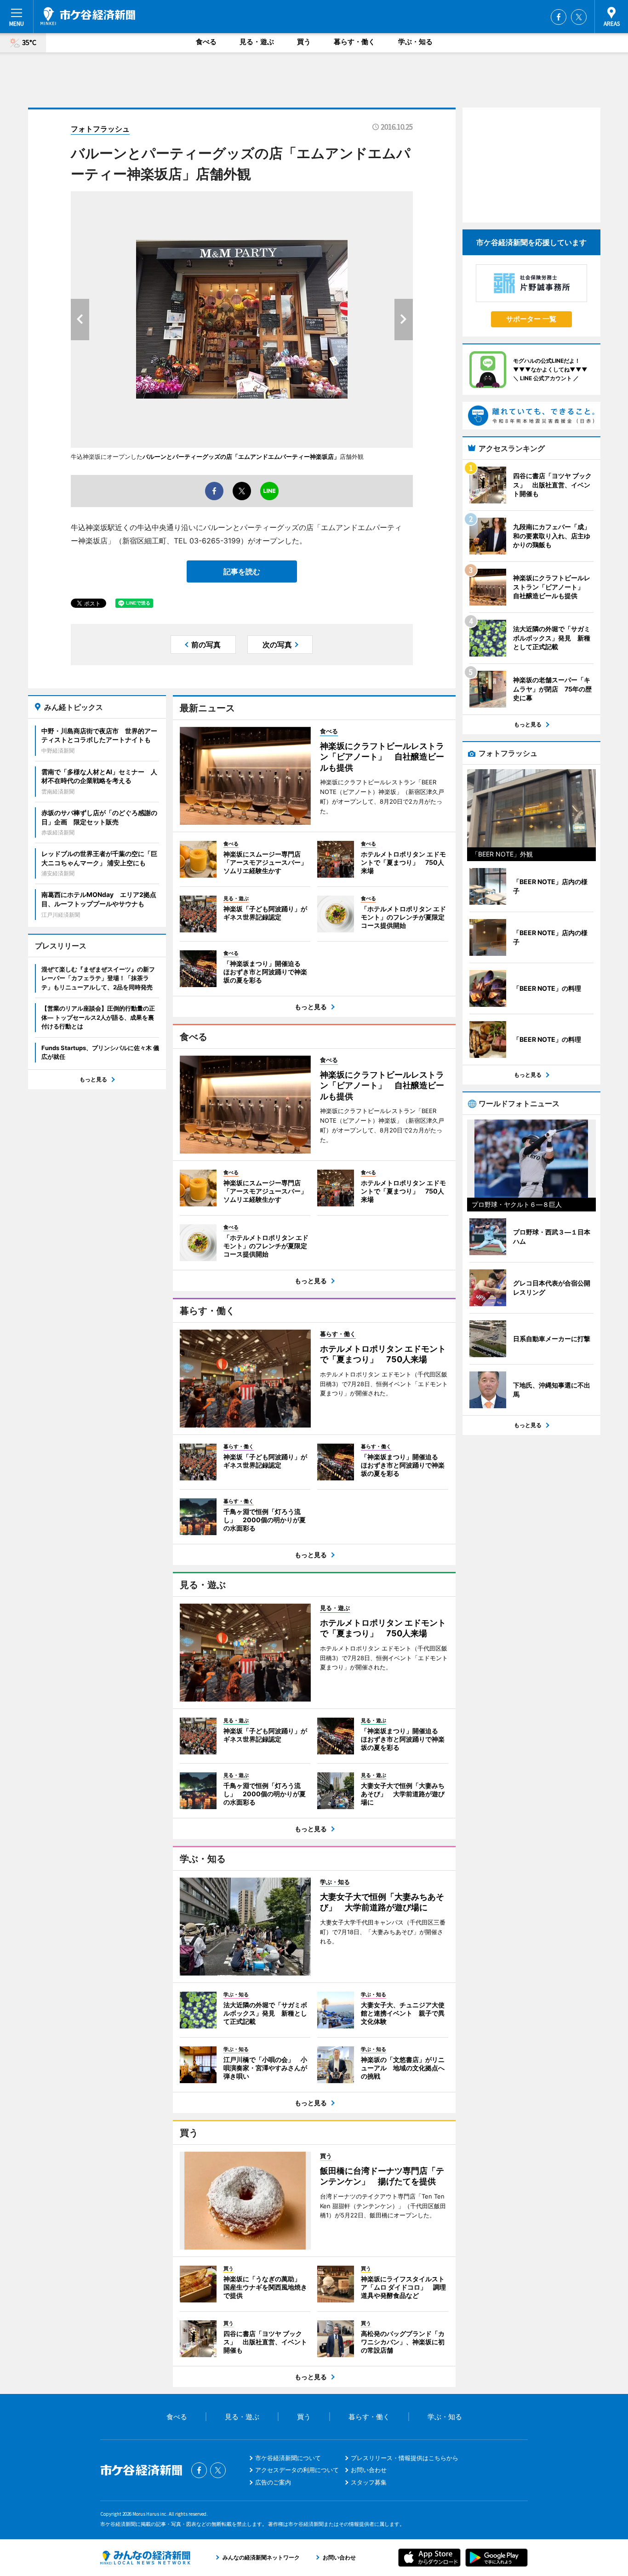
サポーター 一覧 (531, 319)
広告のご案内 (273, 2482)
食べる (206, 42)
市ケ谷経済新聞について (288, 2458)
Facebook (559, 17)
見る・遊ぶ (257, 42)
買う (304, 42)
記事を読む (242, 571)
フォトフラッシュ (100, 129)
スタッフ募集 (369, 2482)
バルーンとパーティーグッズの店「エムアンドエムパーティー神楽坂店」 (241, 457)
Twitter (579, 17)
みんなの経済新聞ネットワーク (145, 2558)
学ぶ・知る (415, 42)
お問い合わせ (369, 2470)
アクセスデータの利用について (297, 2470)
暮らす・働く (354, 42)
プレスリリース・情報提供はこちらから (405, 2458)
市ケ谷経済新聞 (88, 16)
